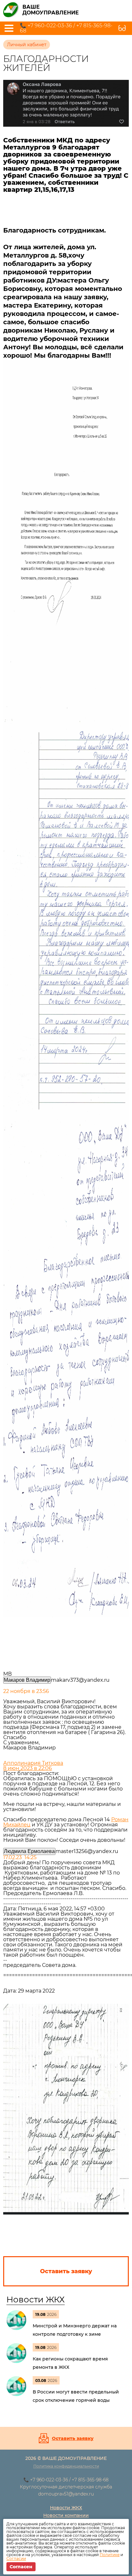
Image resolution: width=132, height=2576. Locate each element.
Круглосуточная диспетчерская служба (66, 2487)
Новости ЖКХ (36, 2300)
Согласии (16, 2559)
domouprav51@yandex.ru (66, 2494)
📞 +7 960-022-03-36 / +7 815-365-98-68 (66, 28)
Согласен (21, 2567)
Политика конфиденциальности (66, 2466)
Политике (110, 2555)
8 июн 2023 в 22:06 (28, 1768)
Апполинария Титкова (33, 1763)
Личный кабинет (27, 45)
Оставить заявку (73, 2438)
